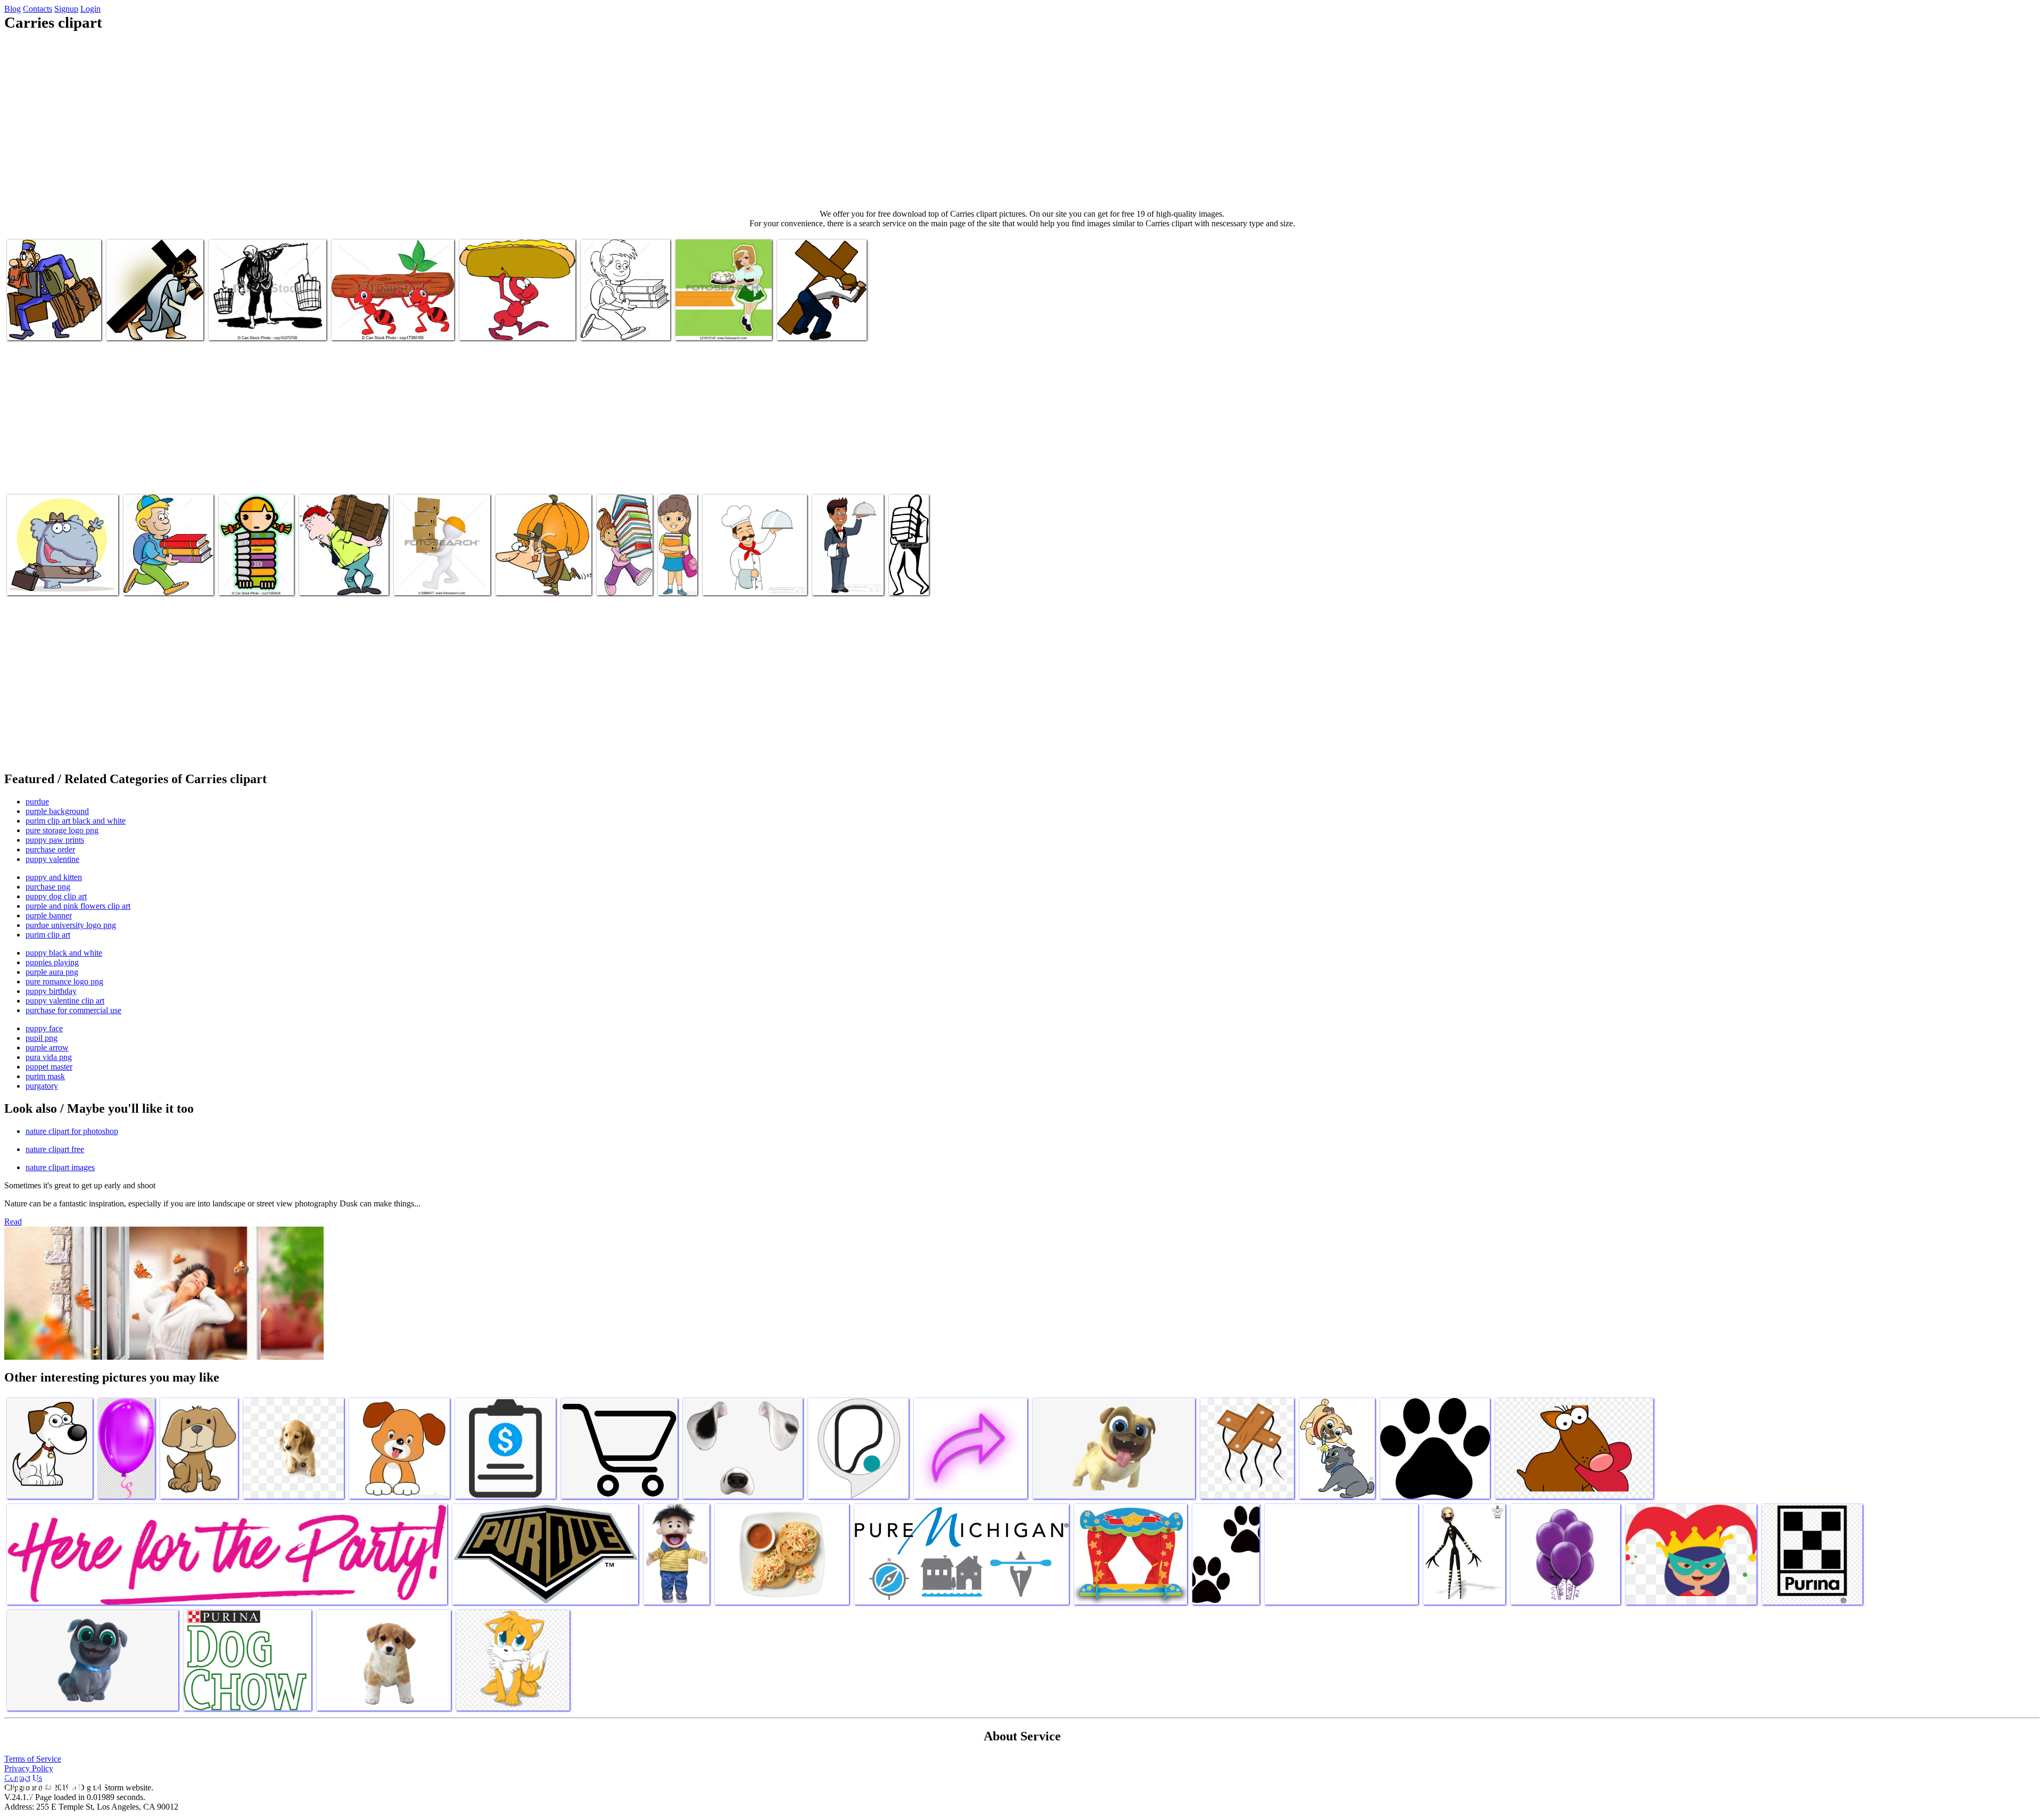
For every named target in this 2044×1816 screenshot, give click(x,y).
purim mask (45, 1076)
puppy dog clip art (56, 896)
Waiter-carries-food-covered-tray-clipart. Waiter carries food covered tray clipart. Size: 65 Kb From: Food (846, 559)
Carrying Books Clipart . (623, 576)
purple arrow (47, 1047)
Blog (13, 9)
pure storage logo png (62, 830)
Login (90, 9)
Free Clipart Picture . (530, 581)
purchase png (48, 887)
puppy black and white (64, 953)
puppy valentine (52, 859)
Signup (66, 9)
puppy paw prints (55, 840)
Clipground (53, 1784)
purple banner (49, 915)
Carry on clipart (905, 576)
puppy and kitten (54, 877)
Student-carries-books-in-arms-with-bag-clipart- (677, 559)
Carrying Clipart (34, 326)
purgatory (42, 1086)
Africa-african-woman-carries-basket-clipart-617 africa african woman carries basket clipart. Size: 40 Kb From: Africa (753, 568)
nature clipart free (55, 1149)
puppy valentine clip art (65, 1001)
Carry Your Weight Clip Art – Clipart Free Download (344, 576)
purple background (57, 811)
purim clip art (48, 935)
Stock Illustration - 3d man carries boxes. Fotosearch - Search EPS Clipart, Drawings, (437, 568)
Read (13, 1222)
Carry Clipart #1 (151, 581)
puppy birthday (51, 991)
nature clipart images (60, 1167)
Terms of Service (33, 1759)
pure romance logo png (64, 981)
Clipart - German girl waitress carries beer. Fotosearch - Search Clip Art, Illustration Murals (723, 313)
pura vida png (49, 1057)
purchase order (50, 849)
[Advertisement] (1022, 120)
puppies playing (52, 962)
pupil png (42, 1038)
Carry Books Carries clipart (625, 326)
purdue (37, 802)
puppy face (44, 1028)
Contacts (38, 9)
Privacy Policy (29, 1768)
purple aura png (52, 972)
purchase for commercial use (73, 1010)
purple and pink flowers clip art (78, 906)
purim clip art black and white (76, 821)
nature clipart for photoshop (72, 1131)
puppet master (49, 1067)
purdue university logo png (71, 925)
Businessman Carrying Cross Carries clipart (813, 321)
